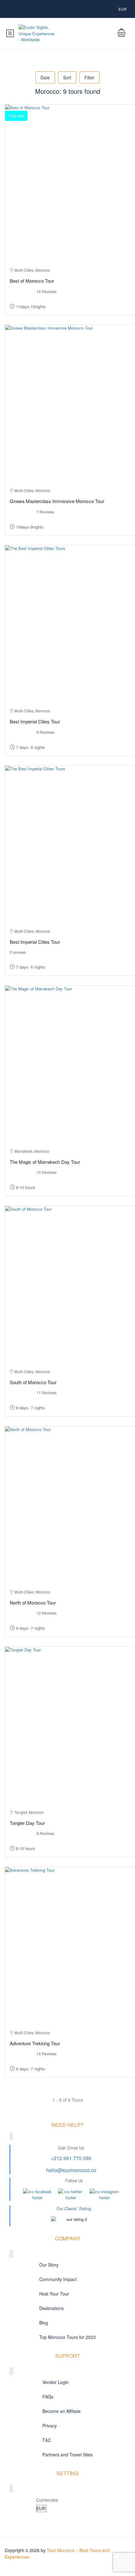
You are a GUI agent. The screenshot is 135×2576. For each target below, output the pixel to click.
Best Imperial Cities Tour (35, 721)
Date (45, 77)
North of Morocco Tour (33, 1602)
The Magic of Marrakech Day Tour (45, 1162)
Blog (44, 2323)
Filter (89, 77)
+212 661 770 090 (71, 2158)
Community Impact (58, 2279)
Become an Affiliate (62, 2411)
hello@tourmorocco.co (71, 2170)
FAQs (48, 2397)
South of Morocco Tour (33, 1382)
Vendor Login (56, 2382)
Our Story (49, 2265)
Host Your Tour (54, 2294)
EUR (123, 9)
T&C (47, 2440)
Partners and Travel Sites (67, 2454)
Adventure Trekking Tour (35, 2043)
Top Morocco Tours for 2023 (67, 2337)
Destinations (51, 2308)
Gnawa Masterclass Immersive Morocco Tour (57, 501)
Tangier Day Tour (27, 1823)
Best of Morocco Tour (32, 281)
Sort (67, 77)
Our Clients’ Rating (74, 2208)
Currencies (47, 2500)
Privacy (50, 2426)
